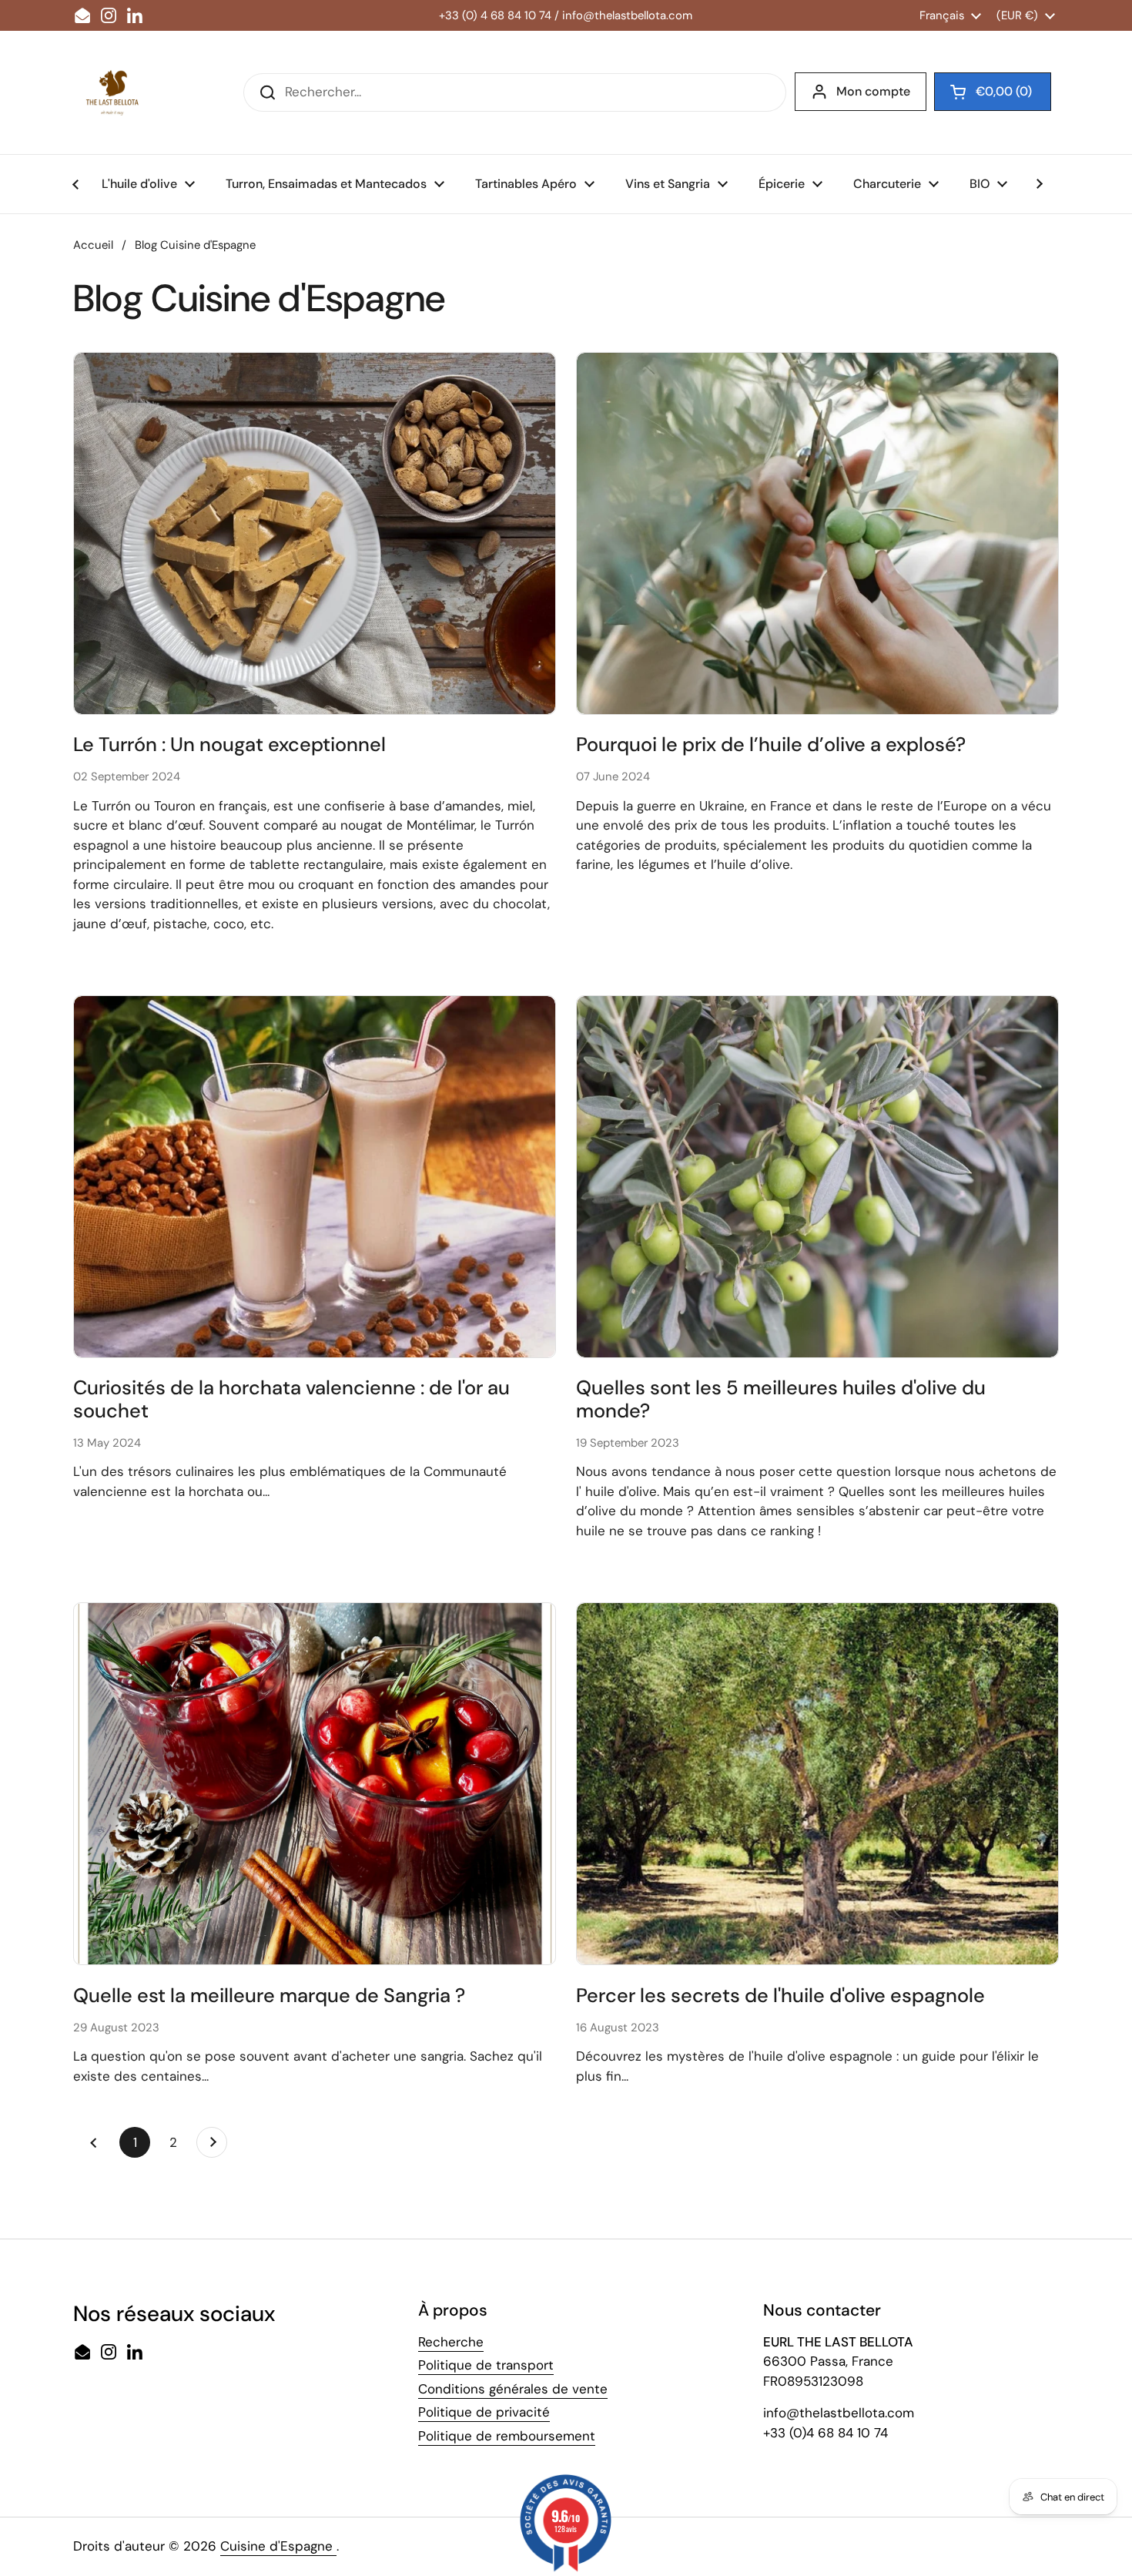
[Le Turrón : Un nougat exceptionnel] (315, 533)
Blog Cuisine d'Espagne (195, 245)
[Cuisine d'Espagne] (112, 92)
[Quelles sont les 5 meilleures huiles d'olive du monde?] (817, 1177)
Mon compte (873, 91)
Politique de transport (486, 2365)
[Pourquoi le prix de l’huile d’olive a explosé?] (817, 533)
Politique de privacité (484, 2412)
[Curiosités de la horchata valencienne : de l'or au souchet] (315, 1177)
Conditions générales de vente (513, 2389)
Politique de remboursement (507, 2436)
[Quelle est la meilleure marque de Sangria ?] (315, 1784)
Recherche (451, 2342)
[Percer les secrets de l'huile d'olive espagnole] (817, 1784)
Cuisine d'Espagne (278, 2546)
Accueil (93, 245)
